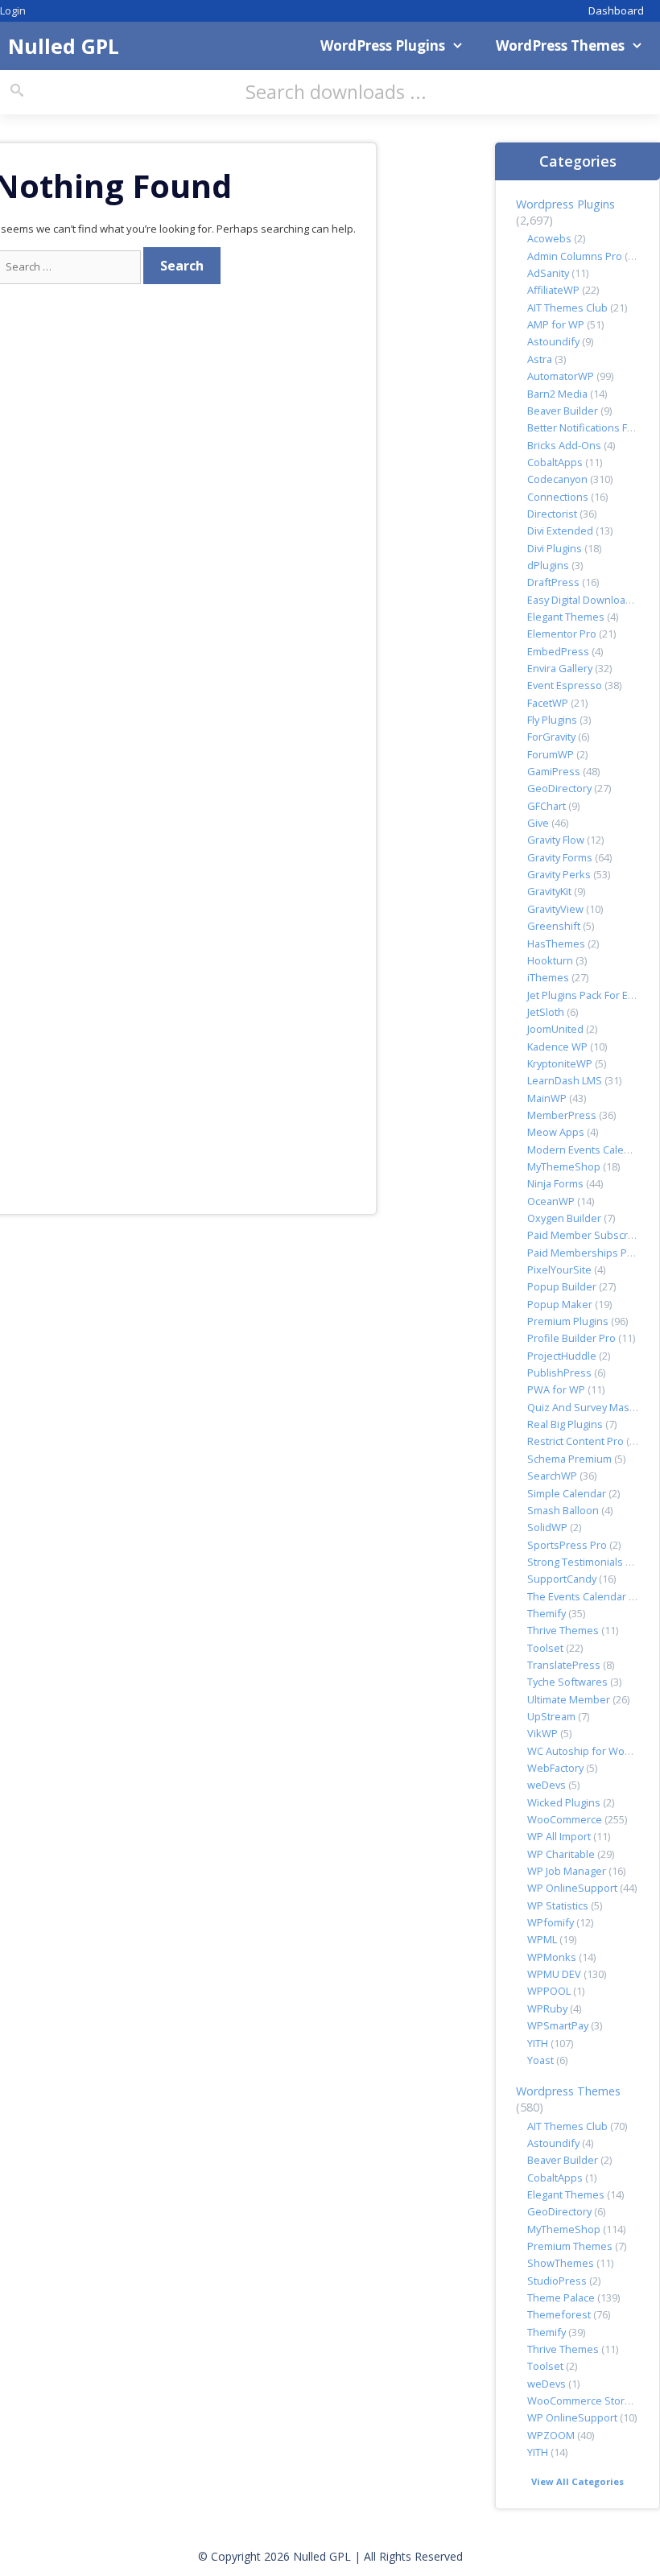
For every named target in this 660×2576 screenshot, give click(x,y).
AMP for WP (556, 324)
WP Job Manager (567, 1871)
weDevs (547, 1785)
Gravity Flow (556, 840)
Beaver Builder (563, 411)
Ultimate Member (569, 1699)
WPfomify (551, 1922)
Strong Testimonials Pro (585, 1562)
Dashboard (616, 10)
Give (538, 823)
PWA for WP (556, 1389)
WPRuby (547, 2008)
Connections (558, 497)
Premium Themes (570, 2246)
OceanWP (551, 1201)
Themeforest (559, 2314)
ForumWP (551, 754)
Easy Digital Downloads (582, 600)
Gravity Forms (560, 857)
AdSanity (548, 273)
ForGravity (551, 737)
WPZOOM (551, 2435)
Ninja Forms (555, 1183)
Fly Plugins (552, 720)
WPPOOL (549, 1991)
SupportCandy (562, 1579)
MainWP (547, 1098)
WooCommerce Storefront (591, 2401)
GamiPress (554, 771)
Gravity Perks (559, 874)
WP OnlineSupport (572, 1888)
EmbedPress (558, 651)
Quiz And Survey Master (585, 1407)
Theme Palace (561, 2297)
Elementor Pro (562, 634)
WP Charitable (561, 1854)
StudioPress (557, 2281)
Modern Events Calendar (587, 1150)
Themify (547, 1613)
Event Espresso (565, 685)
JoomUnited (555, 1029)
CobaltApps (555, 462)
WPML (542, 1939)
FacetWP (548, 703)
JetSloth (546, 1012)
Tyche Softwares (567, 1682)
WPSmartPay (558, 2025)
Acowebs (549, 238)
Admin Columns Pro (575, 256)
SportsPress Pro (567, 1545)
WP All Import (559, 1836)
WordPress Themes (560, 45)
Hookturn (550, 960)
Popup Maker (560, 1304)
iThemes (548, 977)
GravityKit (549, 891)
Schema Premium (569, 1459)
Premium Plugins (568, 1321)
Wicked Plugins (564, 1802)
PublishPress (559, 1373)
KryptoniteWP (560, 1063)
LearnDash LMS (565, 1080)
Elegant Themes (566, 617)
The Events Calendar (577, 1596)
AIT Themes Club (567, 308)
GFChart (547, 806)
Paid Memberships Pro (582, 1253)
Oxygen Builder (564, 1218)
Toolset (545, 1648)
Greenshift (554, 926)
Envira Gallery (560, 668)
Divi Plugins (555, 548)
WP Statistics (558, 1905)
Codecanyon (557, 479)
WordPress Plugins (383, 45)
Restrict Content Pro (575, 1441)
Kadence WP (557, 1046)
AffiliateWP (553, 290)
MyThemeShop (564, 1166)
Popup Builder (562, 1286)
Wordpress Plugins (565, 204)
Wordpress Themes (568, 2091)
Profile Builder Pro (571, 1338)
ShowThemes (561, 2263)
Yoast (540, 2060)
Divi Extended (560, 530)
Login (13, 10)
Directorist (552, 514)
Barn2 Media (557, 394)
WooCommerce (565, 1819)
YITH (538, 2043)
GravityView (555, 909)
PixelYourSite (559, 1269)
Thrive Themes (563, 1630)
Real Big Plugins (565, 1424)
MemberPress (562, 1115)
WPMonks (552, 1957)
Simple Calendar (567, 1493)
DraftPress (553, 582)
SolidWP (547, 1527)
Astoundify (553, 341)
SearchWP (552, 1476)
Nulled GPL (64, 46)
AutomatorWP (561, 376)
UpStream (551, 1716)
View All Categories (577, 2481)
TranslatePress (564, 1665)
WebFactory (555, 1768)
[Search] (17, 91)
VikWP (542, 1733)
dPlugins (548, 565)
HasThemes (556, 943)
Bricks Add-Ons (564, 445)
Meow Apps (556, 1132)
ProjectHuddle (562, 1356)
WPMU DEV (554, 1974)
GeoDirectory (559, 788)
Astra (540, 359)
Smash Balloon (563, 1510)
